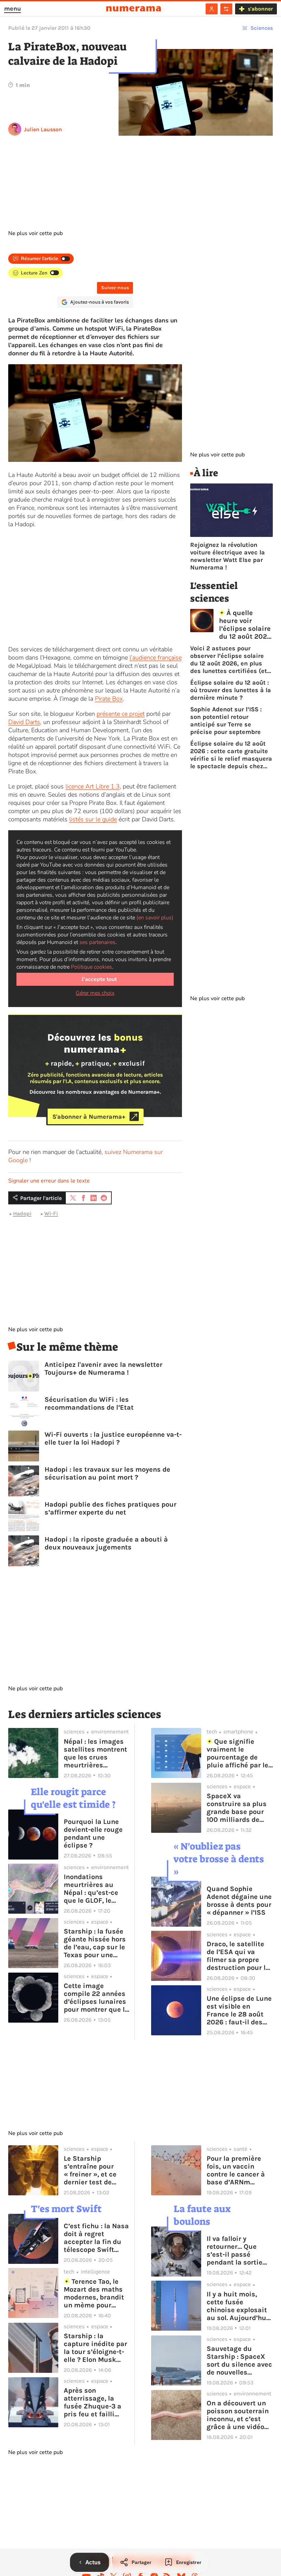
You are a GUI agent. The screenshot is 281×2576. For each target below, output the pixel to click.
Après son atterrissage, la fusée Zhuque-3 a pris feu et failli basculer (93, 2402)
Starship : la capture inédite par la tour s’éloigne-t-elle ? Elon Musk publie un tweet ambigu (95, 2348)
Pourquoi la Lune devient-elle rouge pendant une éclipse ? (93, 1833)
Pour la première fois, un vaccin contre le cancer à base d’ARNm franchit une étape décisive (237, 2170)
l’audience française (156, 658)
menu (13, 9)
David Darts (24, 722)
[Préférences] (226, 9)
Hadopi (22, 1213)
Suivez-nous (115, 288)
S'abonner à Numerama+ (89, 1116)
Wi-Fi (51, 1213)
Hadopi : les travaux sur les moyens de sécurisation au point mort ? (107, 1473)
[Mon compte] (212, 9)
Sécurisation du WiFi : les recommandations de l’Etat (89, 1403)
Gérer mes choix (95, 993)
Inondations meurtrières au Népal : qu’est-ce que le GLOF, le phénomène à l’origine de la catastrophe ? (91, 1889)
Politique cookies (91, 967)
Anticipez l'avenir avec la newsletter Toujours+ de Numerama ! (103, 1369)
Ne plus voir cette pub (35, 233)
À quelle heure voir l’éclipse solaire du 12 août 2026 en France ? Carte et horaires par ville (245, 625)
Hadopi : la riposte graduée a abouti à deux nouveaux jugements (106, 1543)
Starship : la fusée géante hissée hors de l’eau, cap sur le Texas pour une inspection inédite (95, 1943)
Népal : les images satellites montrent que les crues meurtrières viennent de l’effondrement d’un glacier (96, 1753)
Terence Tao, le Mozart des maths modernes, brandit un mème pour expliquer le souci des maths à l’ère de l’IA (97, 2293)
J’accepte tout (99, 979)
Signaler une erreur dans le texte (49, 1181)
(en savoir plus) (155, 918)
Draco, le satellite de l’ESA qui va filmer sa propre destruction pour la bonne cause (238, 1956)
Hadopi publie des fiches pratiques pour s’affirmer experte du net (111, 1508)
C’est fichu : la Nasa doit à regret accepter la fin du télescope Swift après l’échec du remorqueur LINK (96, 2238)
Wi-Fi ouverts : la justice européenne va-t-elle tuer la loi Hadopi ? (113, 1438)
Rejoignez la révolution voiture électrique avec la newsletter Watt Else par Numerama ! (228, 556)
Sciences (262, 28)
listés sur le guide (93, 819)
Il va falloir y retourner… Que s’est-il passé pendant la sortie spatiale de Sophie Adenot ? (237, 2250)
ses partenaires (97, 942)
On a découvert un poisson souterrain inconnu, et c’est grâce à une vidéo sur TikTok (238, 2415)
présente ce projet (121, 714)
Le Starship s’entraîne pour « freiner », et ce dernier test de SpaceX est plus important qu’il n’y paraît (94, 2170)
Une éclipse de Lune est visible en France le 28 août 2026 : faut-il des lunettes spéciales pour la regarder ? (239, 2010)
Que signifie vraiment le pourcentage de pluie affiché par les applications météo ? (239, 1753)
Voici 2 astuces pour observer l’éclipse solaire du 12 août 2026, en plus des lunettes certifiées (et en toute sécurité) (229, 660)
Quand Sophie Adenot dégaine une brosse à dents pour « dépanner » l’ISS (239, 1901)
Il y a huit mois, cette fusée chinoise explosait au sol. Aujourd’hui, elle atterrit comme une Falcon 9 (239, 2306)
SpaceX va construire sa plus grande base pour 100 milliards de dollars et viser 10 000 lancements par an (237, 1808)
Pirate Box (109, 699)
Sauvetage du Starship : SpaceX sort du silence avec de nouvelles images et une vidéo (240, 2360)
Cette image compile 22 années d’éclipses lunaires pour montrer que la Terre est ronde (96, 1998)
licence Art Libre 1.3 (93, 786)
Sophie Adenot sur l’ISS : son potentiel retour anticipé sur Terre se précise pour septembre (226, 721)
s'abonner (260, 9)
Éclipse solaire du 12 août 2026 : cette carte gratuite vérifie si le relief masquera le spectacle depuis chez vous (231, 755)
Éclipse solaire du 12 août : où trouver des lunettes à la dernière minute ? (231, 690)
